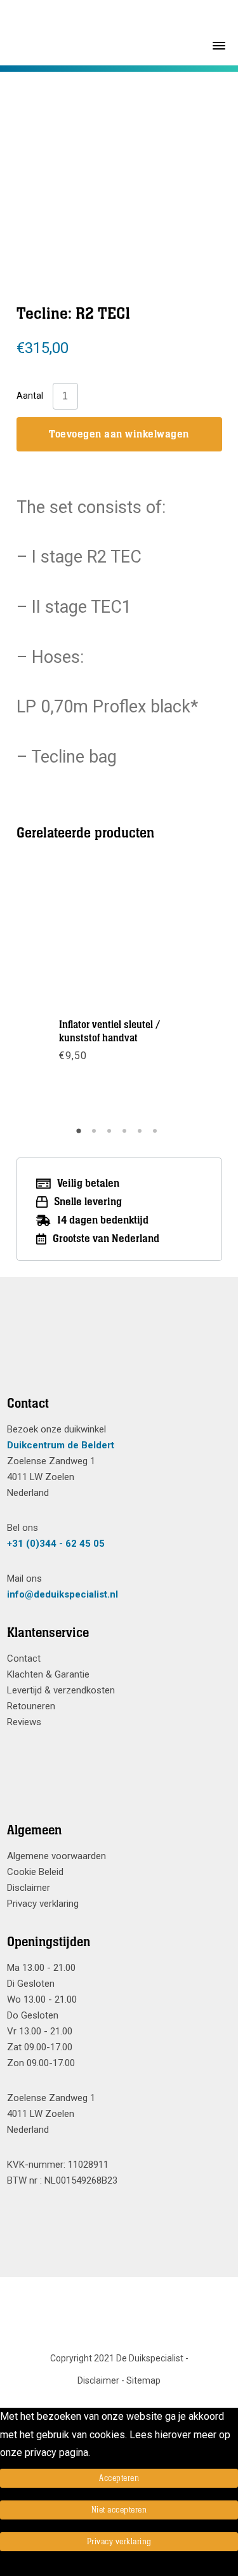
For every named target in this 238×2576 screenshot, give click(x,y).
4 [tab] (126, 1135)
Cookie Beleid (35, 1872)
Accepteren (119, 2478)
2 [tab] (96, 1135)
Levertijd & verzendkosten (61, 1690)
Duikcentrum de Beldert (61, 1445)
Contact (24, 1658)
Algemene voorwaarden (56, 1856)
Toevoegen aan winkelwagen (119, 434)
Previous (56, 993)
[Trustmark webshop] (115, 1352)
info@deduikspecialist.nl (63, 1594)
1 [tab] (81, 1135)
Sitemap (143, 2380)
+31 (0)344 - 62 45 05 (56, 1544)
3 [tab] (111, 1135)
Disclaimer (29, 1888)
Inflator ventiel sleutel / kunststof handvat (109, 1031)
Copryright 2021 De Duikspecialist (117, 2358)
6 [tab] (157, 1135)
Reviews (24, 1722)
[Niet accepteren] (4, 2567)
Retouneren (31, 1706)
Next (181, 993)
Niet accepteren (119, 2510)
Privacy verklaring (43, 1904)
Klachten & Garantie (48, 1674)
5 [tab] (142, 1135)
